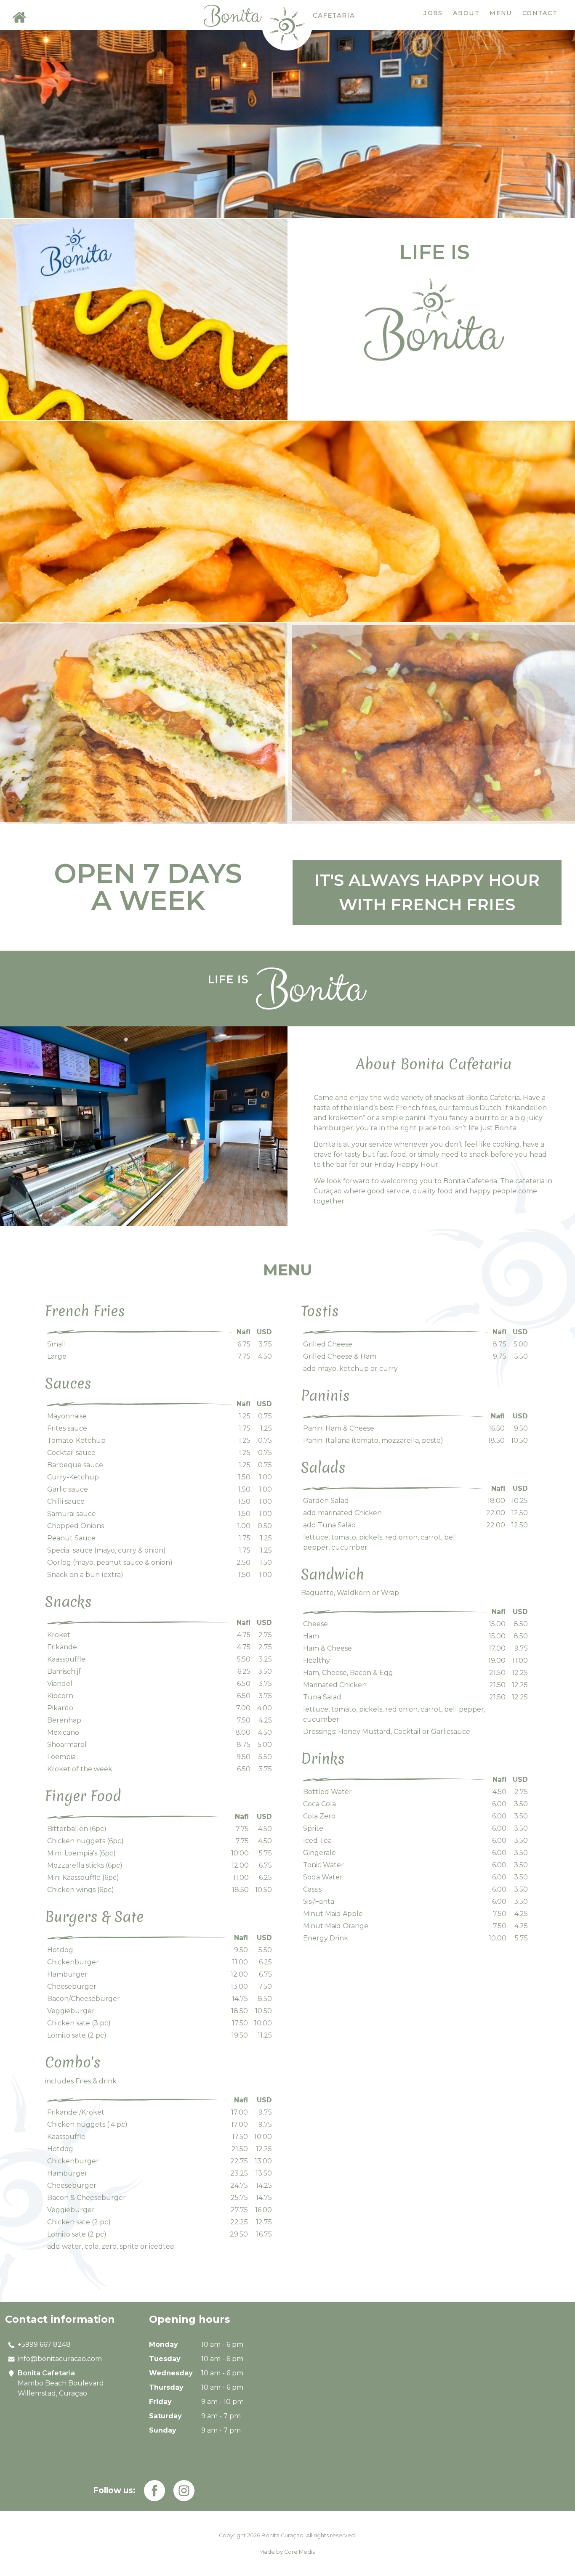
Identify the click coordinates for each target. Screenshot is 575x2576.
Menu (501, 13)
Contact (540, 13)
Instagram (184, 2491)
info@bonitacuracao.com (60, 2359)
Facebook (154, 2491)
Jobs (433, 13)
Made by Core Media (287, 2552)
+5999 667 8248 (44, 2344)
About (466, 13)
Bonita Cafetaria (287, 25)
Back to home (19, 17)
